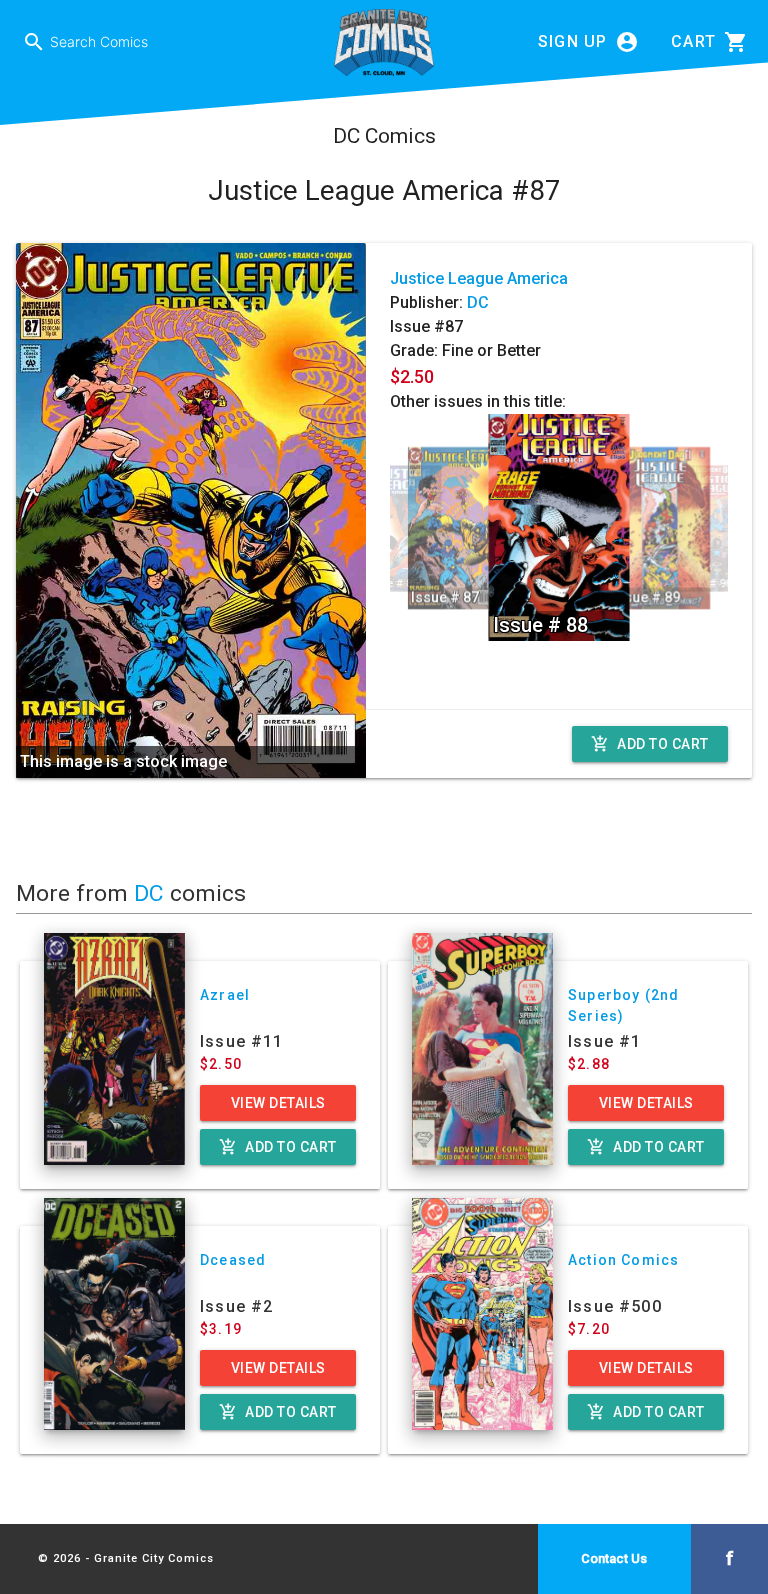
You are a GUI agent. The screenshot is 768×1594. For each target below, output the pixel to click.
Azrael (225, 995)
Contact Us (614, 1558)
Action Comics (623, 1260)
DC (478, 302)
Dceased (233, 1260)
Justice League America (479, 278)
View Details (278, 1103)
